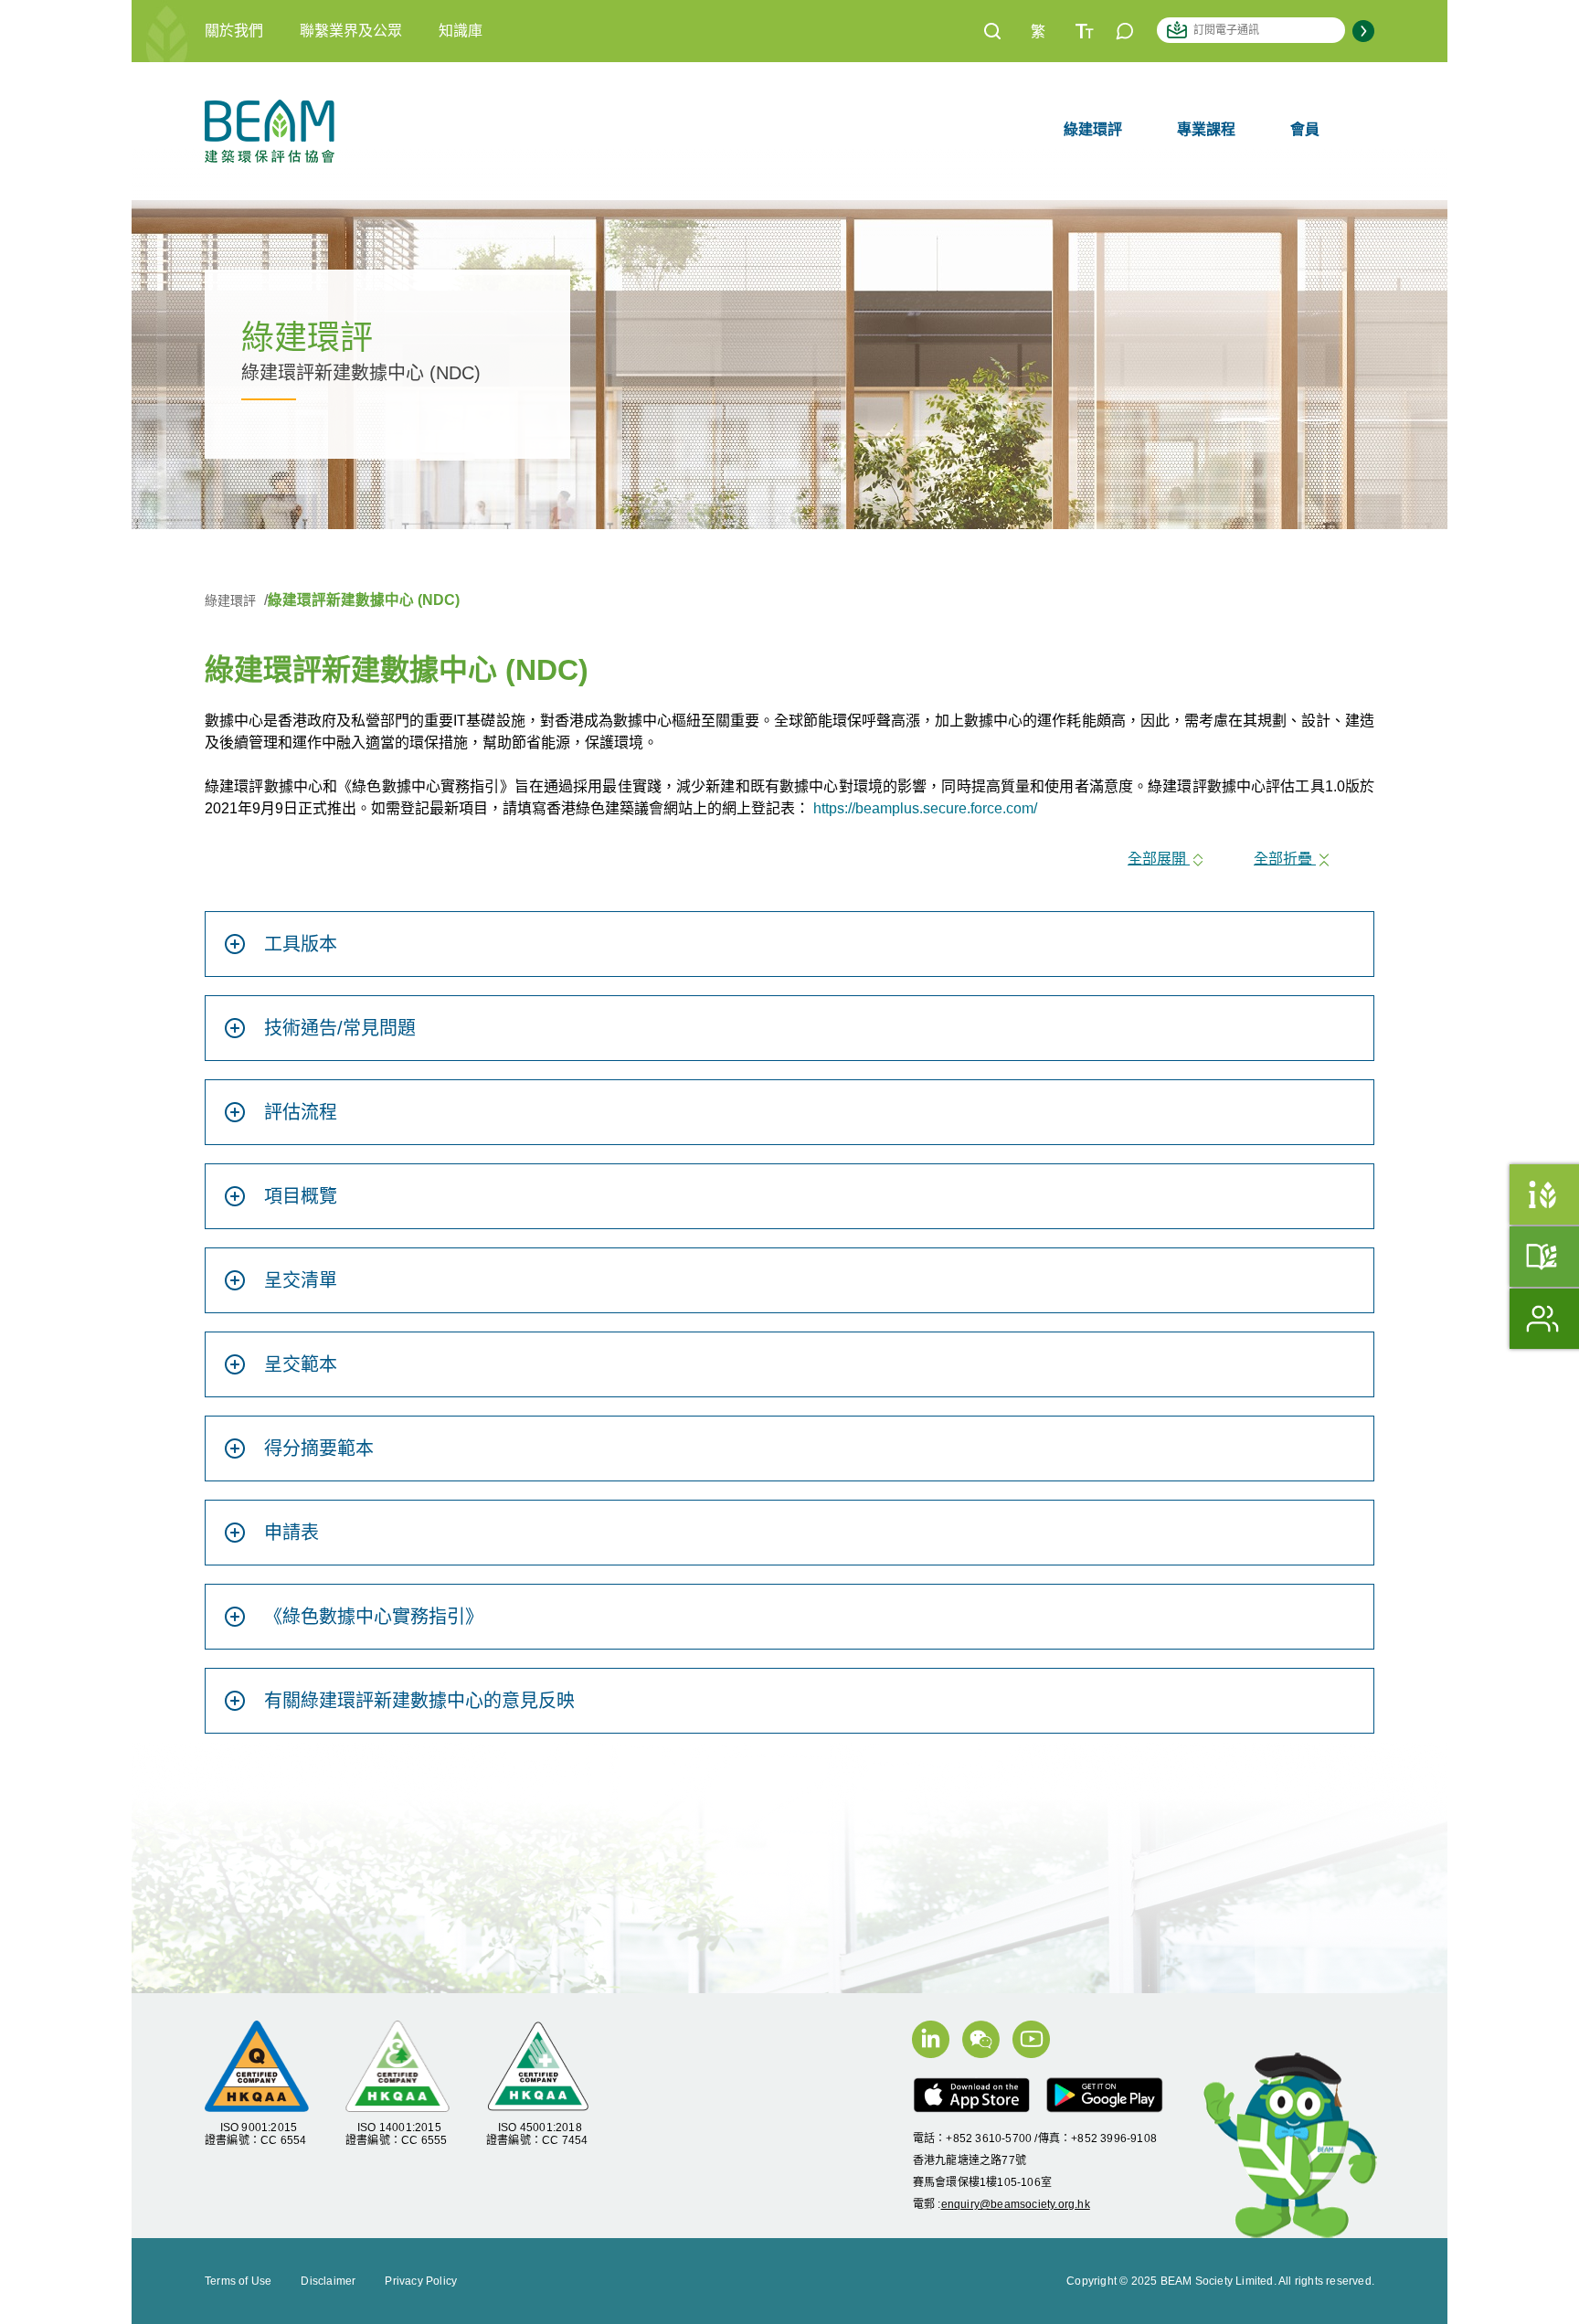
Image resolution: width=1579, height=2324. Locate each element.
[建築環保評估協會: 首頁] (270, 129)
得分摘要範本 (319, 1449)
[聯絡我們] (1125, 30)
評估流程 (301, 1112)
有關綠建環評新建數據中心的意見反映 (419, 1701)
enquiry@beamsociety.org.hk (1016, 2204)
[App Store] (978, 2103)
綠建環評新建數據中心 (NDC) (364, 600)
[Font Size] (1085, 30)
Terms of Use (238, 2281)
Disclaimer (328, 2281)
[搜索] (992, 30)
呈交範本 (301, 1364)
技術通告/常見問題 (340, 1028)
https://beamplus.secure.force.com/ (925, 808)
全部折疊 (1285, 859)
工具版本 (301, 944)
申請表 (291, 1533)
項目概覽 (301, 1196)
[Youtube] (1036, 2048)
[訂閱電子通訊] (1363, 30)
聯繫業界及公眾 (351, 31)
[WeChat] (987, 2048)
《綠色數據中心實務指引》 (374, 1617)
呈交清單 (301, 1280)
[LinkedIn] (937, 2048)
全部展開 (1159, 859)
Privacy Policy (421, 2281)
